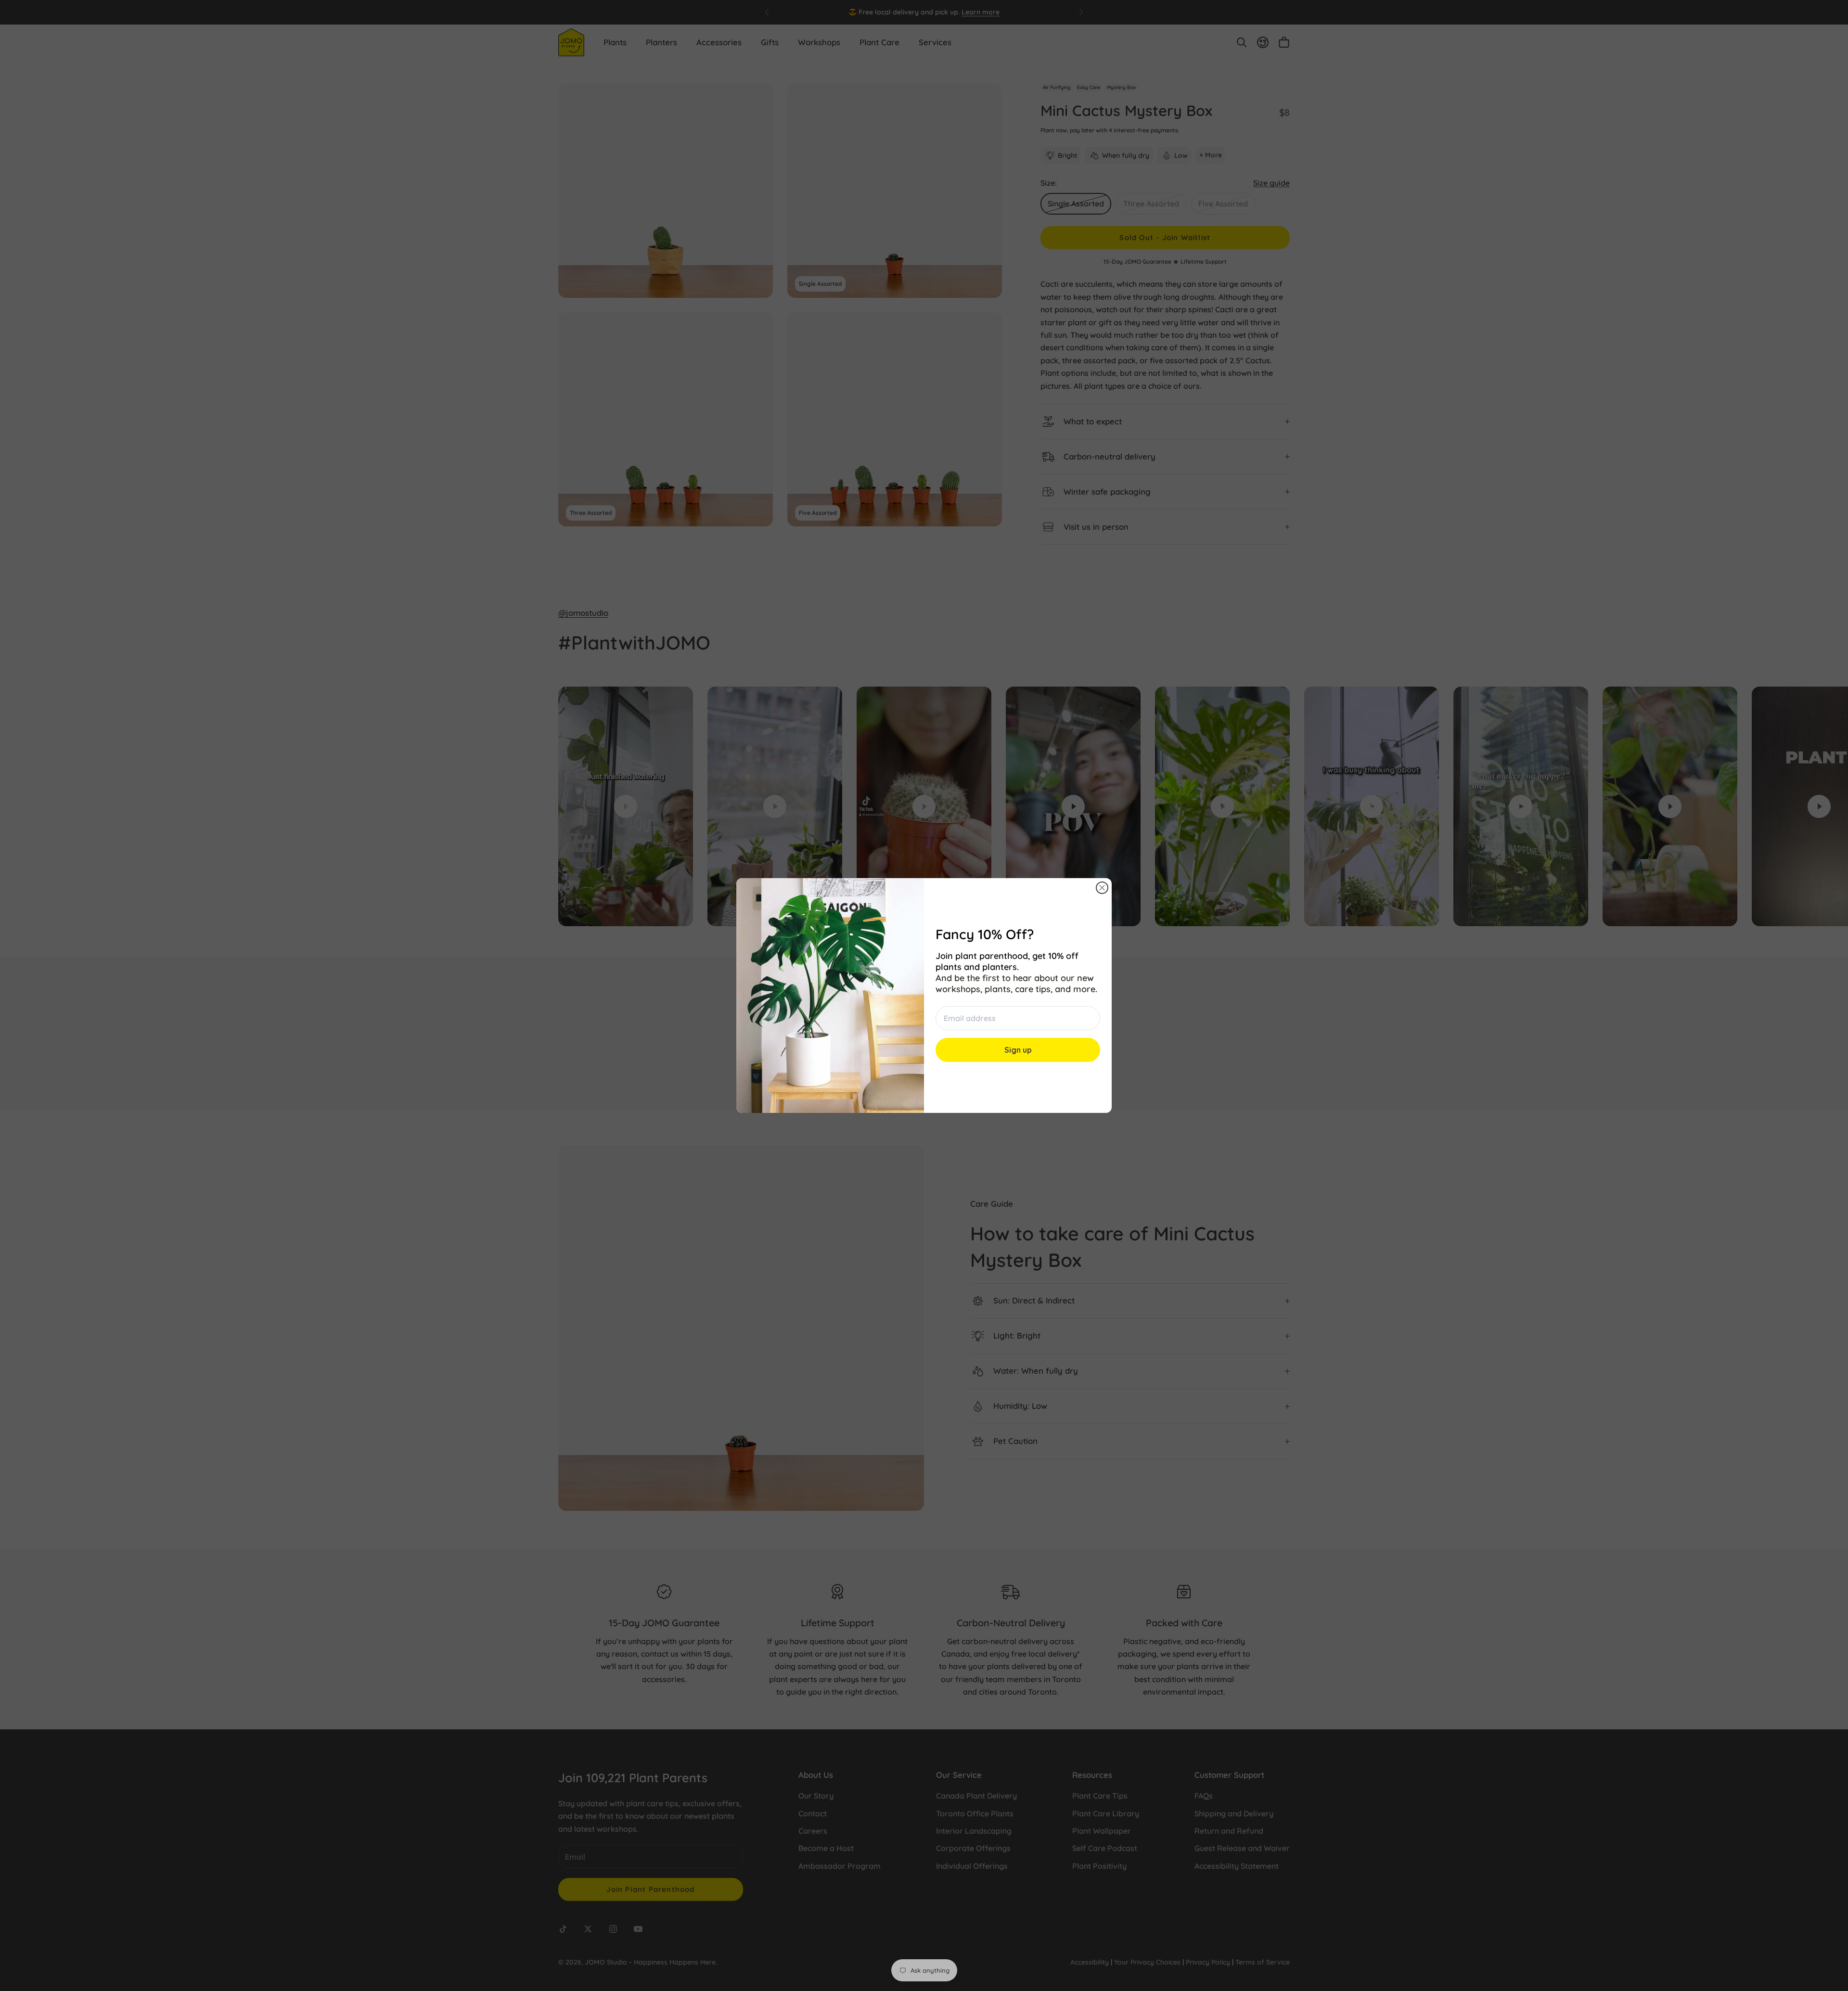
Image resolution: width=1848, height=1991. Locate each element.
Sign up (1018, 1050)
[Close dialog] (1102, 888)
